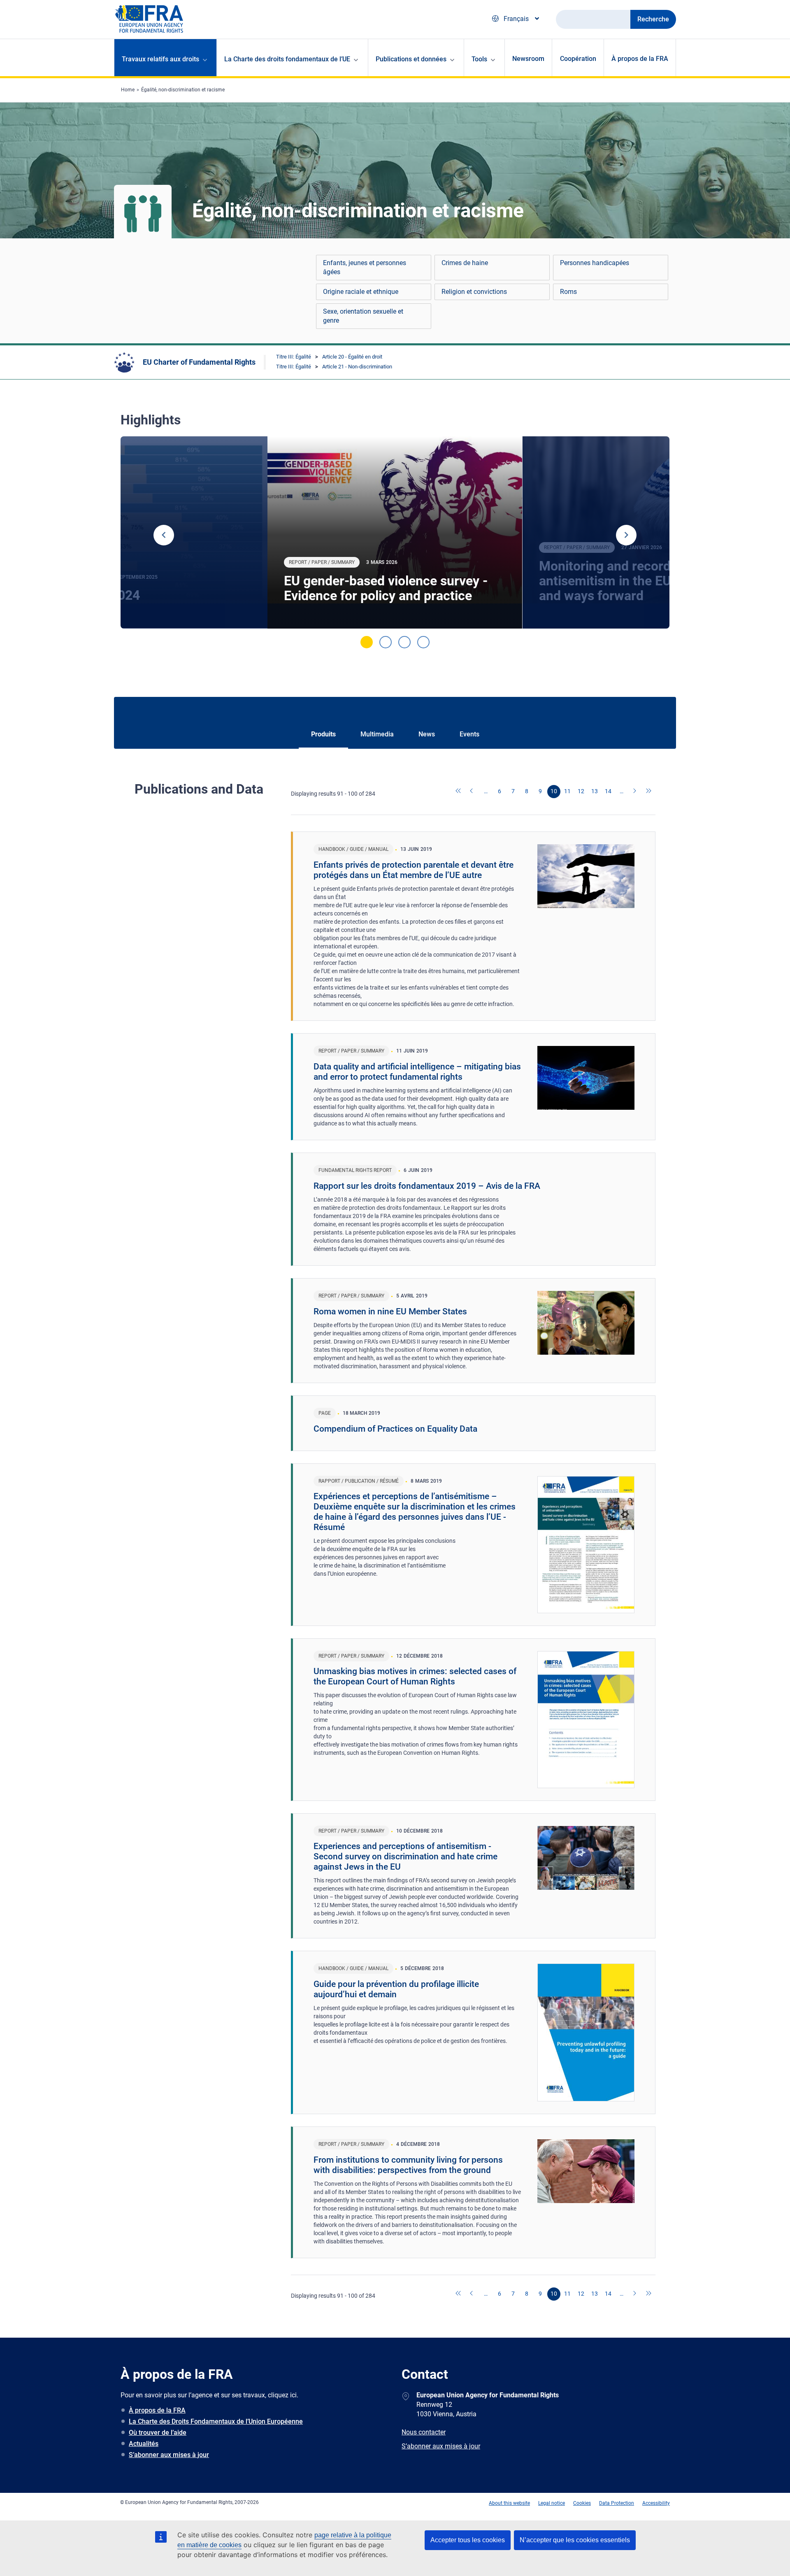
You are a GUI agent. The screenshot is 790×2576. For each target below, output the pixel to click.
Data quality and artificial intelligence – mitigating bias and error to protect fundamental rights (417, 1072)
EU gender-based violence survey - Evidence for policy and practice (386, 588)
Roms (568, 292)
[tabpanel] (395, 533)
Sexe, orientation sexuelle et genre (363, 316)
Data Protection (617, 2503)
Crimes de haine (465, 263)
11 (567, 791)
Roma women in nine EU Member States (390, 1311)
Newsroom (528, 59)
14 (608, 791)
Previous (164, 535)
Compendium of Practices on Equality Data (395, 1429)
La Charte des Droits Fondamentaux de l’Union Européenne (216, 2421)
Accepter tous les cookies (468, 2540)
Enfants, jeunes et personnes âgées (365, 267)
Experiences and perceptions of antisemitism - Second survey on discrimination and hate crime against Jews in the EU (405, 1856)
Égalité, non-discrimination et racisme (183, 90)
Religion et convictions (474, 292)
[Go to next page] (635, 792)
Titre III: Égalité (294, 357)
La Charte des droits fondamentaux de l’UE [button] (287, 59)
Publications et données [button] (411, 59)
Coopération (578, 59)
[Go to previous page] (472, 792)
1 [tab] (367, 642)
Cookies (582, 2503)
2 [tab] (386, 642)
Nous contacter (424, 2432)
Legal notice (552, 2503)
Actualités (144, 2444)
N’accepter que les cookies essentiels (575, 2540)
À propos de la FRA (640, 59)
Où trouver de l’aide (158, 2433)
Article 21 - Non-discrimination (357, 367)
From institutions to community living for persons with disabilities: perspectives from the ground (408, 2165)
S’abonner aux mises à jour (169, 2455)
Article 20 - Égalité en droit (352, 357)
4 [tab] (423, 642)
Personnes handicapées (595, 263)
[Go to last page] (649, 792)
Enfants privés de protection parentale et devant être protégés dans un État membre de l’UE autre (414, 870)
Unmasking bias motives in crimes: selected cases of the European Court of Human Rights (415, 1676)
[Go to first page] (459, 792)
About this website (509, 2503)
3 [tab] (404, 642)
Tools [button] (479, 59)
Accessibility (656, 2503)
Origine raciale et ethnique (361, 292)
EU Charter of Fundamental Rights (199, 362)
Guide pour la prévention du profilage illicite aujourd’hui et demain (396, 1989)
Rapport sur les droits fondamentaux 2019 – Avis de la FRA (427, 1186)
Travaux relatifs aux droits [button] (160, 59)
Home (128, 90)
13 (595, 791)
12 (581, 791)
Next (626, 535)
